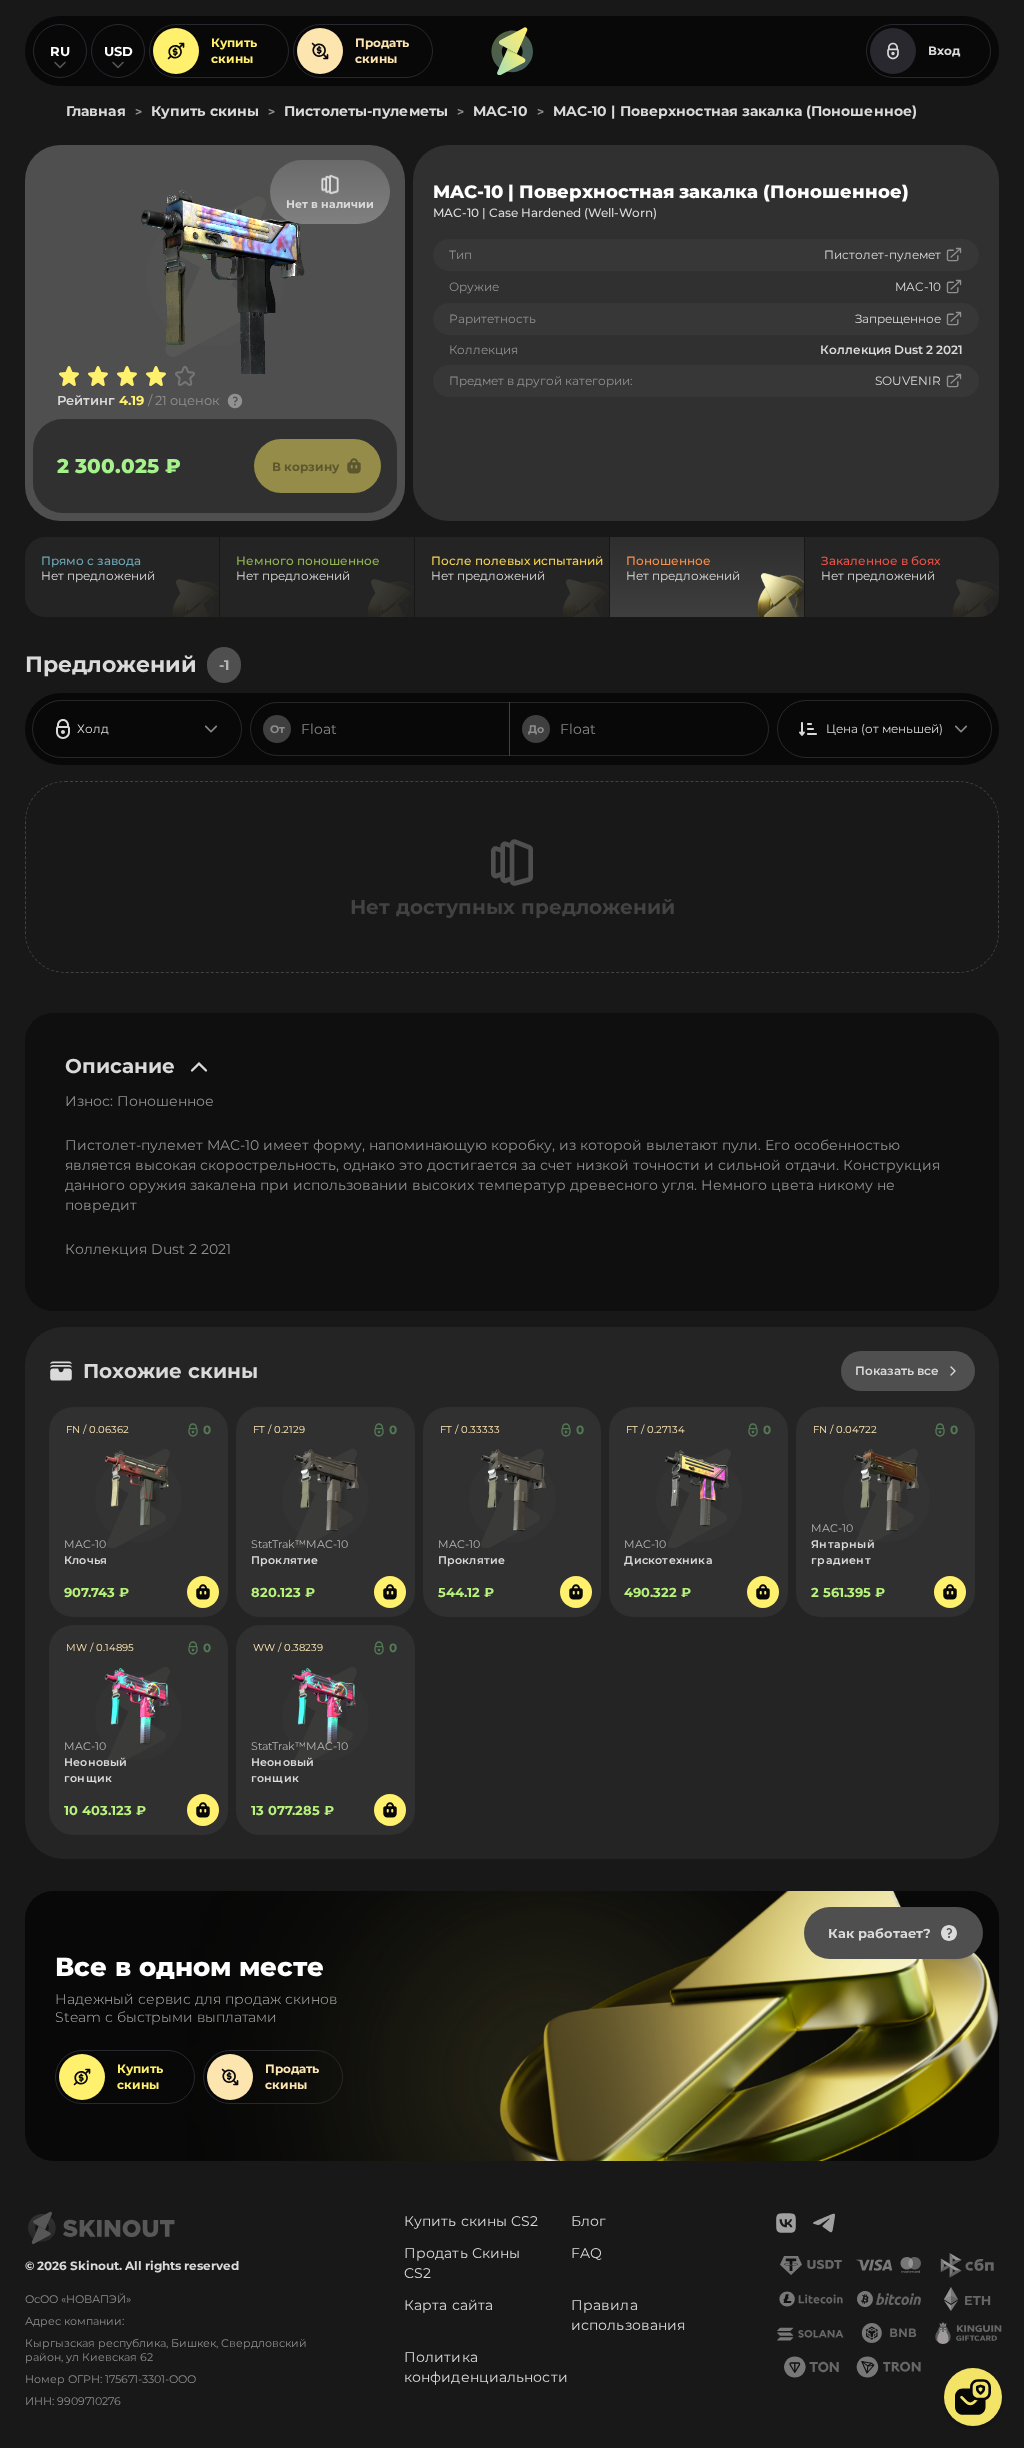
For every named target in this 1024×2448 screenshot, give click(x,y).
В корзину (305, 466)
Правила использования (628, 2315)
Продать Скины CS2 (462, 2263)
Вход (944, 50)
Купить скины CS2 (471, 2221)
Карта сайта (448, 2305)
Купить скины (234, 50)
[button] (973, 2397)
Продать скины (382, 50)
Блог (588, 2221)
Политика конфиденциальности (486, 2367)
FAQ (586, 2253)
